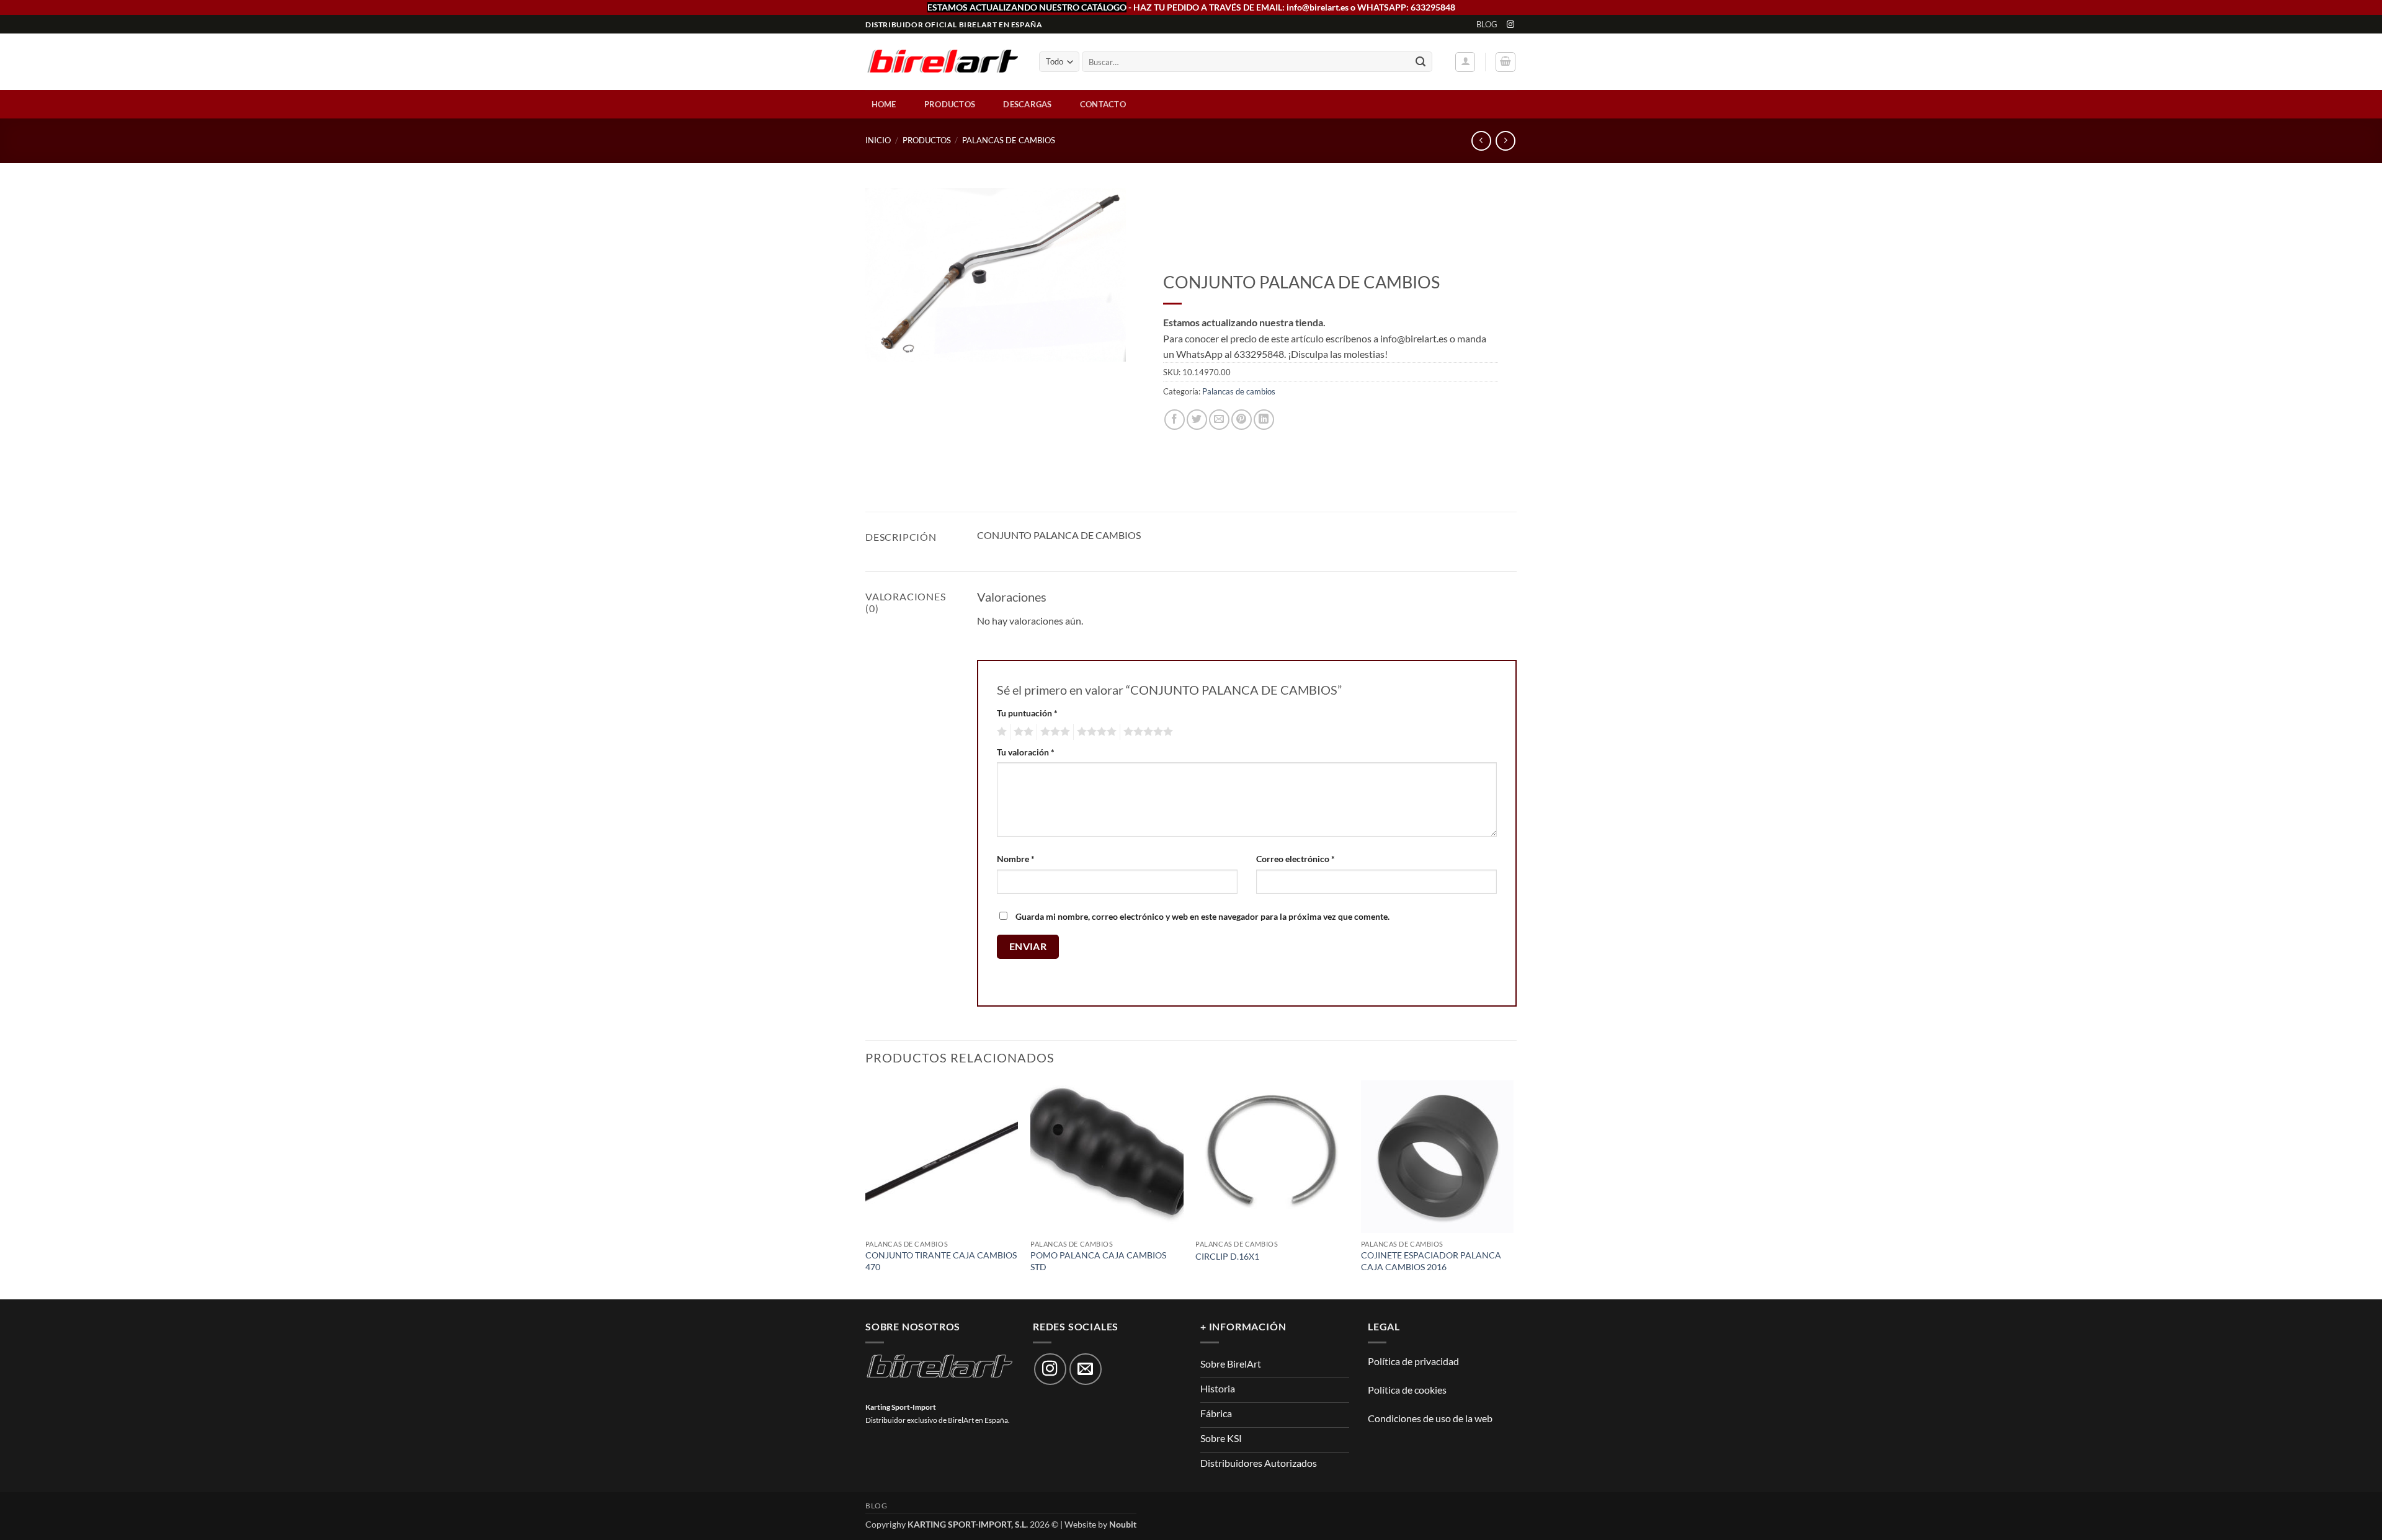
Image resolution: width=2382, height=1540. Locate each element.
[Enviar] (1421, 62)
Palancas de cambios (1009, 140)
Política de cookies (1407, 1390)
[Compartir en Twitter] (1197, 420)
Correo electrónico (1296, 859)
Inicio (878, 140)
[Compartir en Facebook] (1175, 420)
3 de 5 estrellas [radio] (1053, 732)
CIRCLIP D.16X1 (1227, 1256)
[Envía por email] (1219, 420)
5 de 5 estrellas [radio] (1146, 732)
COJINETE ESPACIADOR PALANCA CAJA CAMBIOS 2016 (1431, 1261)
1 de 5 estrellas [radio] (1000, 732)
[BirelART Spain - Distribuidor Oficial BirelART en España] (943, 62)
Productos (950, 104)
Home (884, 104)
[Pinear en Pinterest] (1242, 420)
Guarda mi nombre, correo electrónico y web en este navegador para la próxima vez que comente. (1202, 916)
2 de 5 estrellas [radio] (1022, 732)
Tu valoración (1026, 752)
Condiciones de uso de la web (1430, 1418)
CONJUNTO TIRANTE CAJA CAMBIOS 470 (941, 1261)
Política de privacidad (1413, 1361)
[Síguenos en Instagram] (1510, 25)
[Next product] (1481, 140)
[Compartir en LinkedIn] (1264, 420)
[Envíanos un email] (1086, 1369)
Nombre (1016, 859)
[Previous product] (1505, 140)
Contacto (1103, 104)
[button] (1465, 62)
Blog (1487, 24)
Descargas (1027, 104)
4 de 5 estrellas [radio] (1095, 732)
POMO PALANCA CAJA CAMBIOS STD (1098, 1261)
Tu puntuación (1027, 713)
